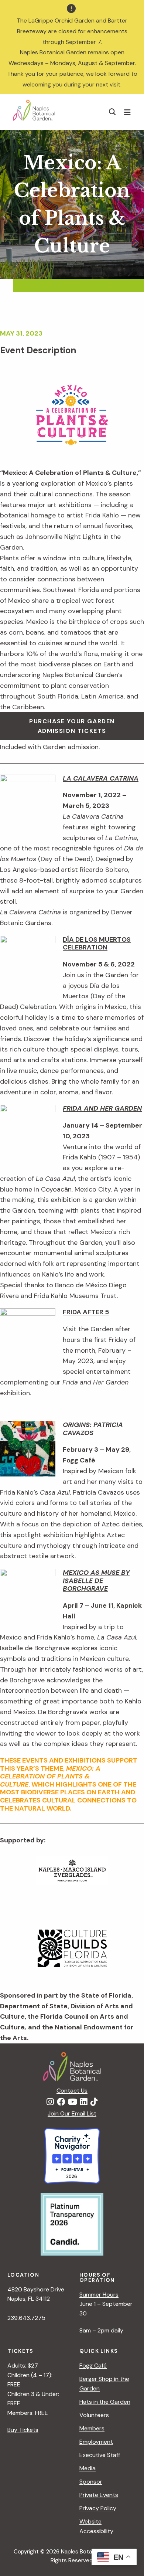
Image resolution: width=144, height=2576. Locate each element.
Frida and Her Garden (102, 1108)
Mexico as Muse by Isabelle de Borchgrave (96, 1581)
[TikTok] (94, 2102)
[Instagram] (50, 2102)
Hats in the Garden (105, 2402)
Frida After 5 (86, 1312)
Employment (96, 2442)
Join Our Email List (72, 2113)
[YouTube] (73, 2102)
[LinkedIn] (84, 2102)
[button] (113, 112)
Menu (128, 112)
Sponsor (91, 2482)
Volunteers (94, 2415)
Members (92, 2428)
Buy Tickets (23, 2430)
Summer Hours (99, 2295)
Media (88, 2468)
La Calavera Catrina (101, 778)
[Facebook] (61, 2102)
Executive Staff (100, 2455)
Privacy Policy (98, 2508)
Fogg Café (93, 2366)
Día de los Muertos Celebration (97, 944)
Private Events (99, 2495)
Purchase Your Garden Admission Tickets (72, 726)
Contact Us (72, 2091)
